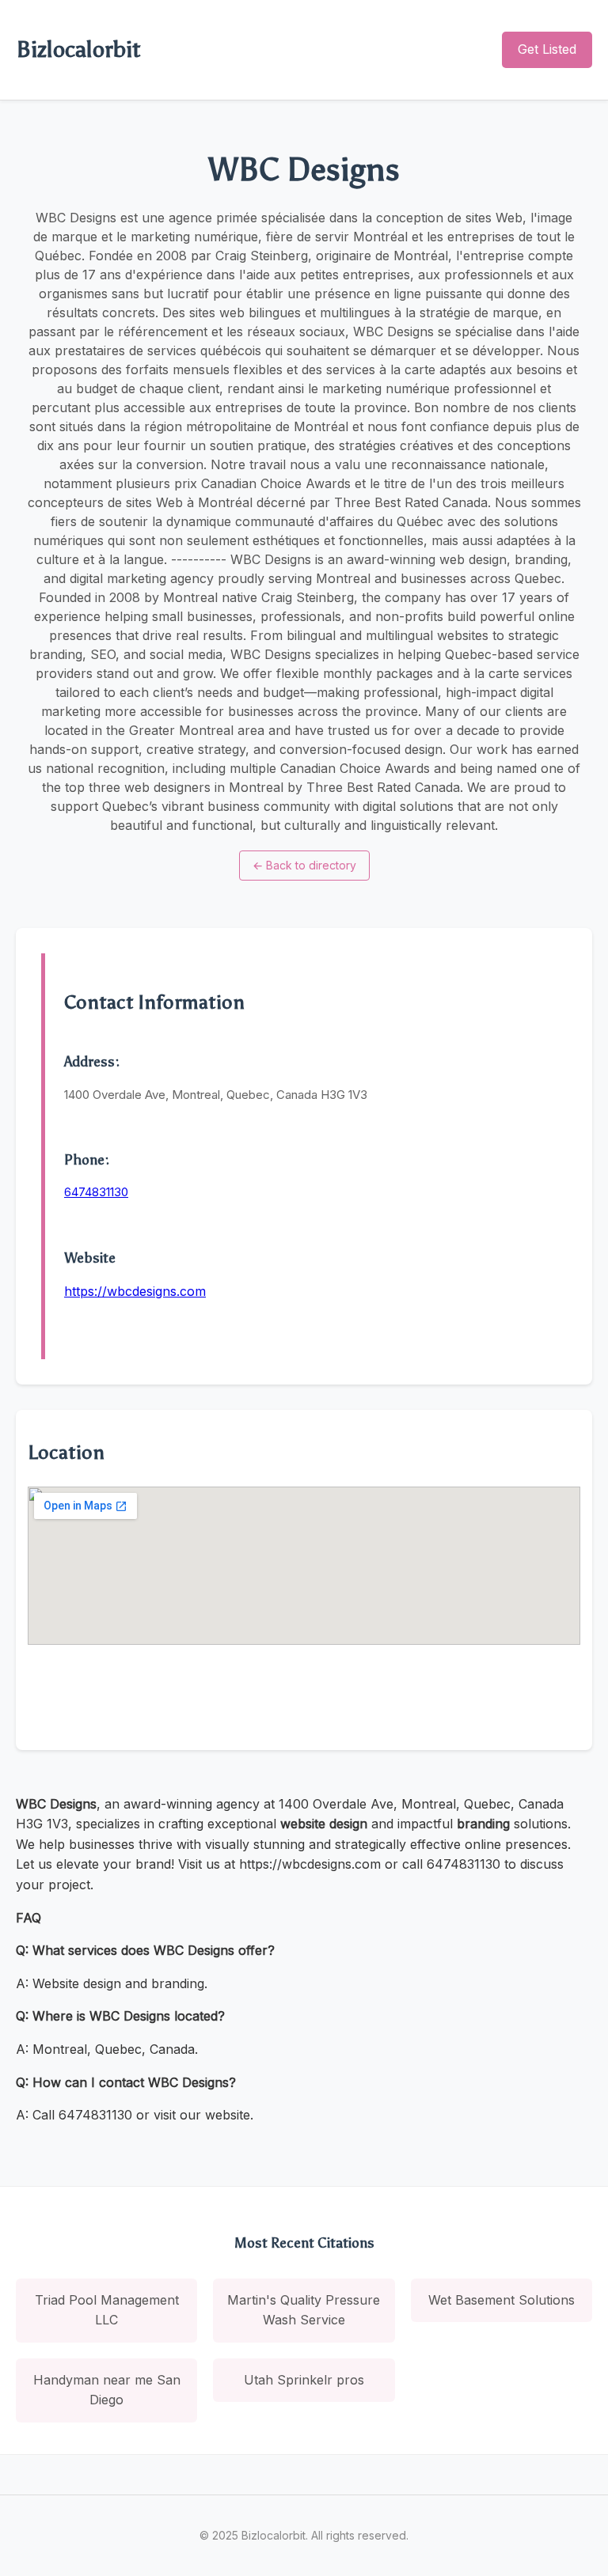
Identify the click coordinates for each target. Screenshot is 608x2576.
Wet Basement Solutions (502, 2300)
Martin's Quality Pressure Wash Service (304, 2310)
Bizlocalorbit (78, 49)
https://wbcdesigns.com (135, 1291)
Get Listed (547, 49)
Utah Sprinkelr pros (304, 2380)
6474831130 (96, 1192)
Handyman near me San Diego (107, 2390)
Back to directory (304, 865)
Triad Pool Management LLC (107, 2310)
